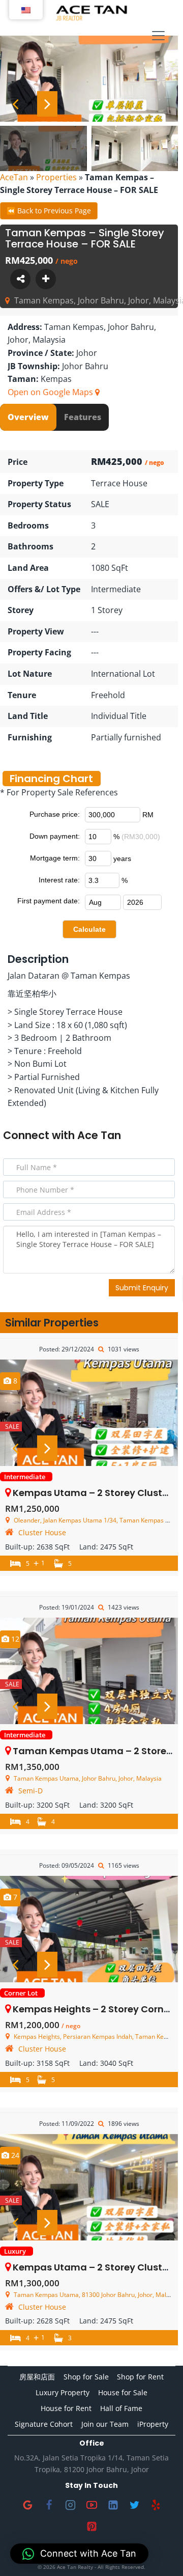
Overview (28, 417)
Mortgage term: (55, 858)
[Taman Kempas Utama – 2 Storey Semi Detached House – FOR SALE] (89, 1671)
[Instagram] (70, 2505)
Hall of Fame (121, 2408)
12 (14, 1639)
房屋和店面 (37, 2377)
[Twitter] (134, 2505)
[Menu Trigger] (158, 36)
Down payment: (55, 836)
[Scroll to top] (159, 2552)
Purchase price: (55, 814)
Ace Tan (99, 1135)
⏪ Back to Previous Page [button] (49, 211)
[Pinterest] (91, 2527)
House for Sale (123, 2392)
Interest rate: (59, 880)
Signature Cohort (44, 2424)
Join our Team (105, 2424)
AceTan (14, 177)
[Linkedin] (113, 2505)
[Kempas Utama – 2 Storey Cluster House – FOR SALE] (89, 1413)
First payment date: (49, 901)
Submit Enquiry (142, 1288)
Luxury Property (63, 2392)
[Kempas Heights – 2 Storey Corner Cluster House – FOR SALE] (89, 1929)
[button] (79, 2554)
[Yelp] (156, 2505)
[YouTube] (91, 2505)
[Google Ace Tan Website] (27, 2505)
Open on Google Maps (51, 392)
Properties (56, 177)
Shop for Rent (140, 2377)
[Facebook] (49, 2505)
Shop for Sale (86, 2377)
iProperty (153, 2424)
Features (83, 417)
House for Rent (66, 2408)
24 (14, 2155)
